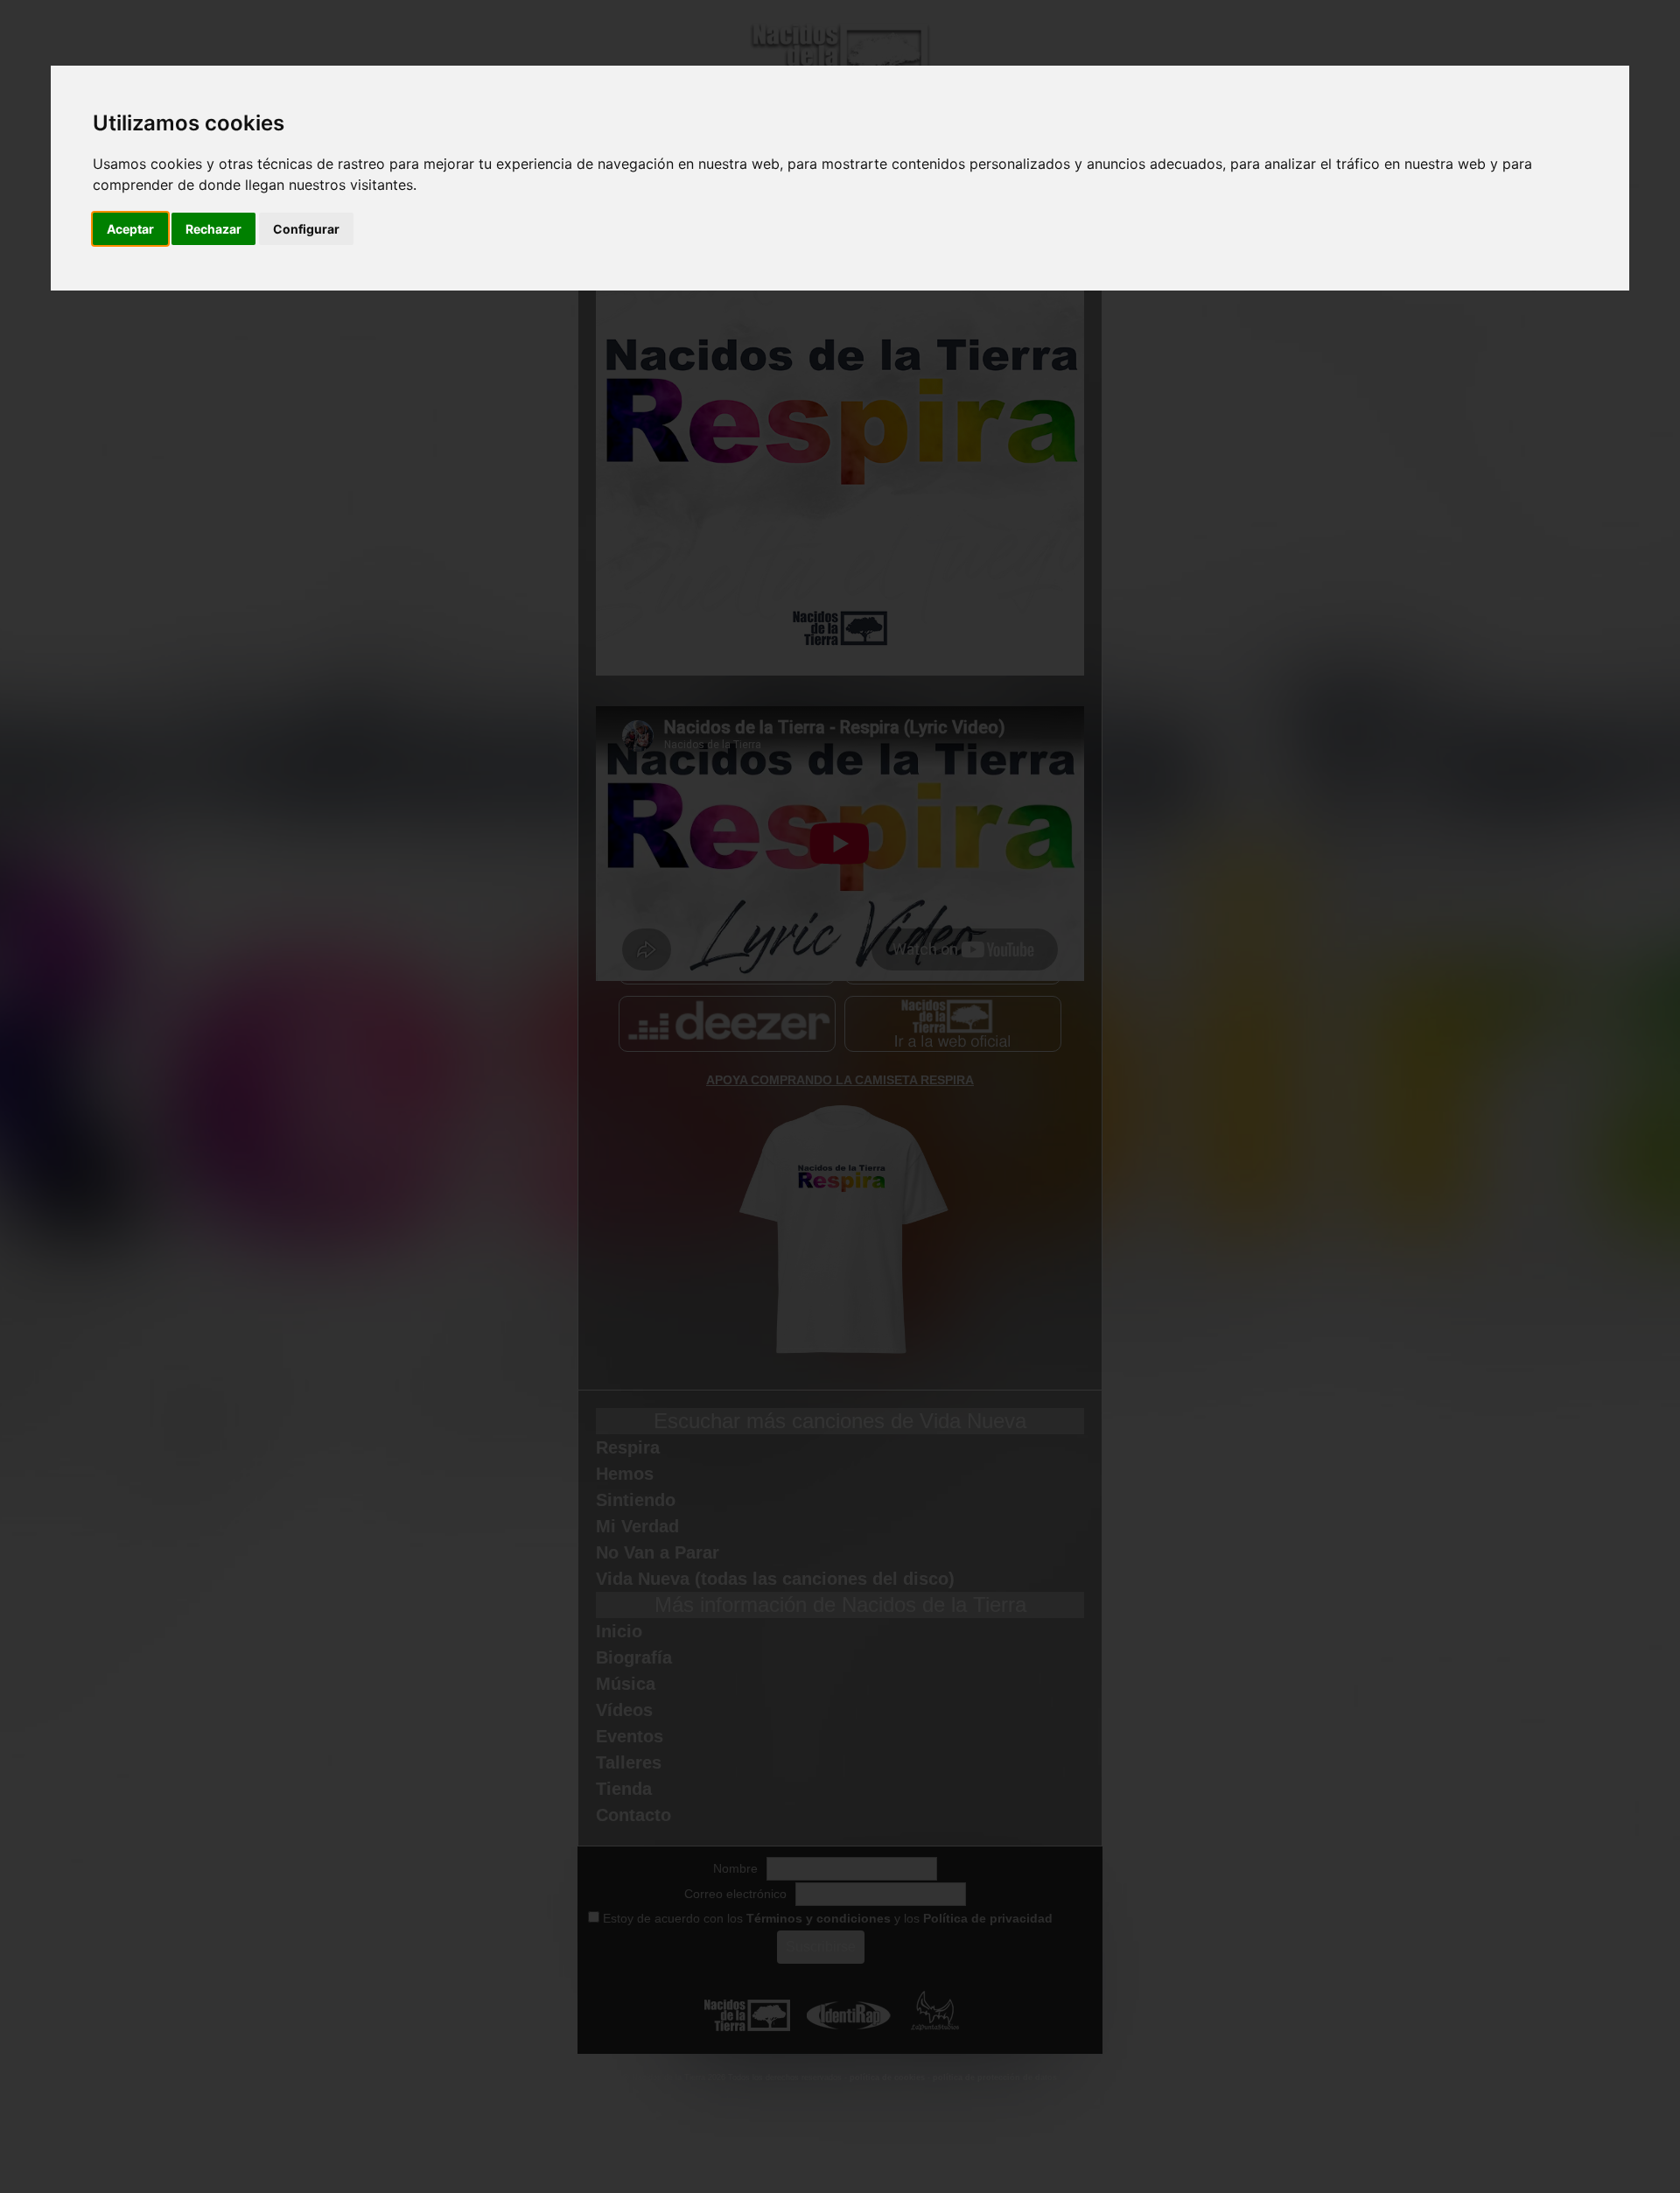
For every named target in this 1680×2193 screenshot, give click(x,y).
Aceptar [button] (130, 229)
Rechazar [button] (213, 229)
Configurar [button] (306, 229)
